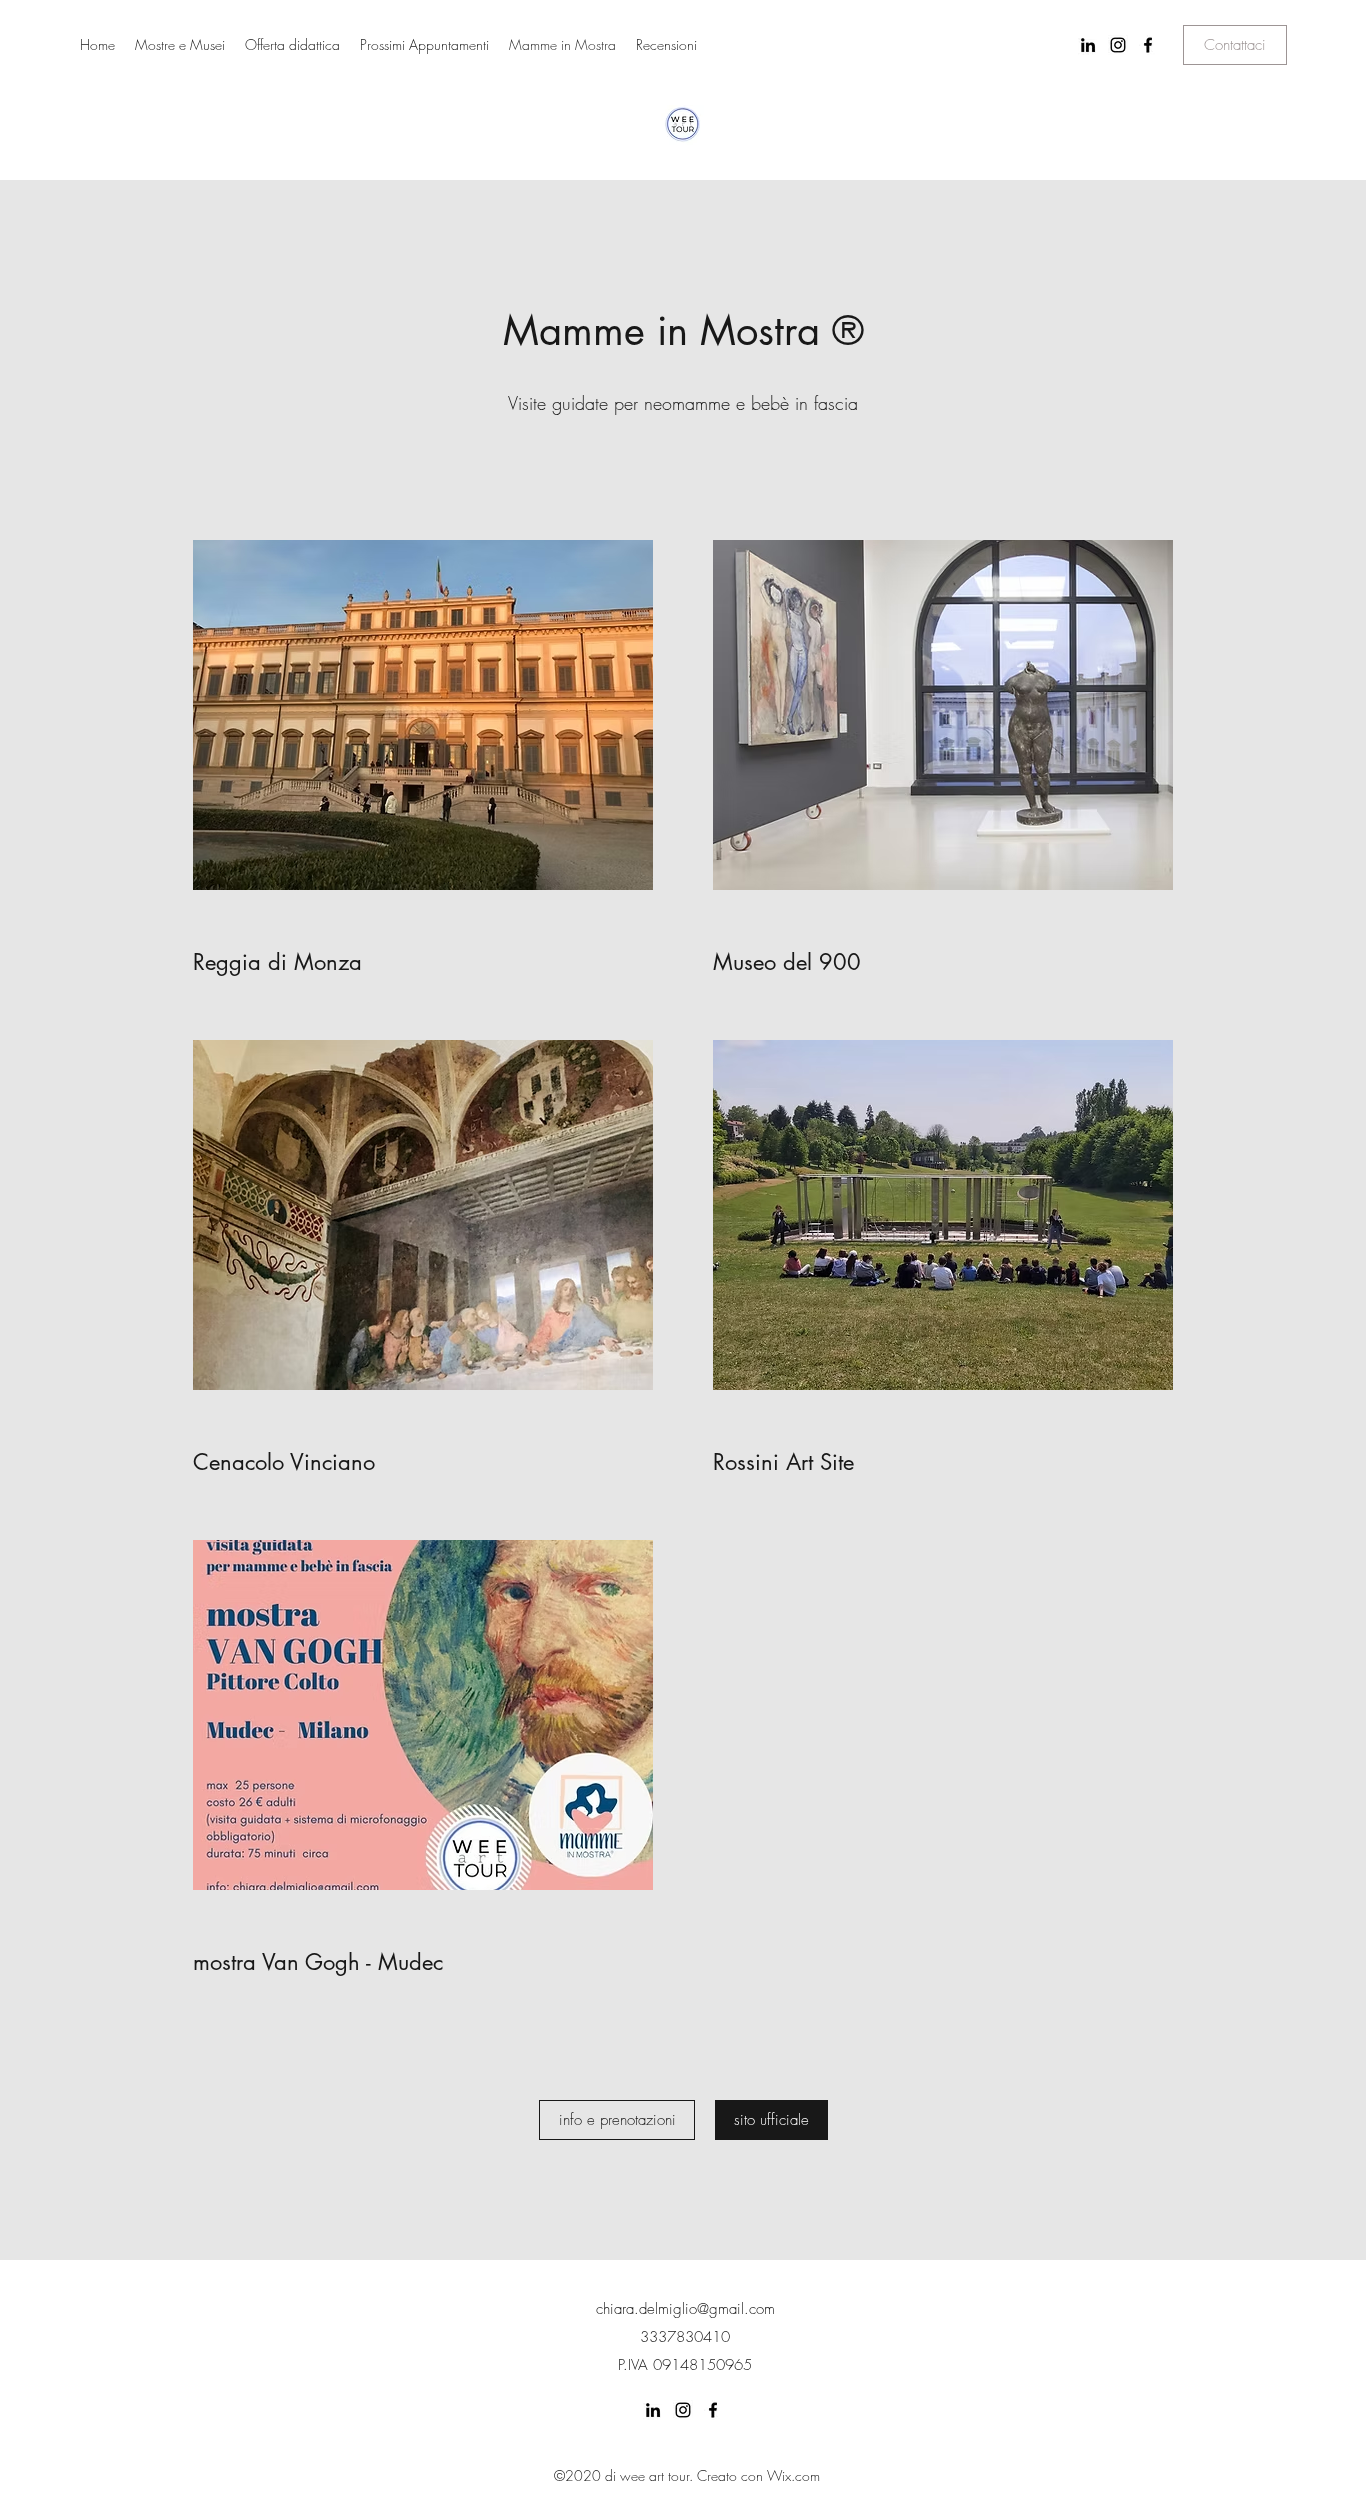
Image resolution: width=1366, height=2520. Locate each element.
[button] (1235, 45)
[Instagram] (1118, 45)
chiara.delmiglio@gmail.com (685, 2309)
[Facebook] (1148, 45)
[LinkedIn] (1088, 45)
